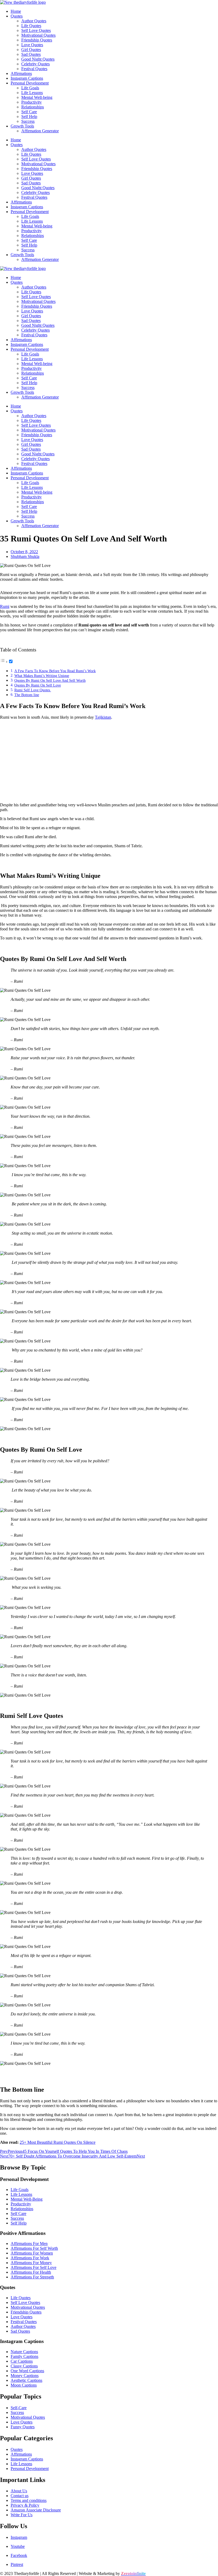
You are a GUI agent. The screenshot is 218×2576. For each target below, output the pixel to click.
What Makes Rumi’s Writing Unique (42, 676)
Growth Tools (22, 126)
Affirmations (21, 73)
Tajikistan (103, 717)
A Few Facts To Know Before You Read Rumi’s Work (55, 671)
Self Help (29, 116)
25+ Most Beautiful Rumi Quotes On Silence (58, 2142)
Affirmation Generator (40, 131)
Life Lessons (32, 93)
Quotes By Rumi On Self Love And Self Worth (50, 680)
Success (28, 121)
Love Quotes (32, 45)
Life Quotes (31, 26)
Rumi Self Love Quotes (33, 690)
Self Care (29, 112)
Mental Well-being (37, 97)
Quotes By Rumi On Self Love (38, 685)
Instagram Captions (27, 78)
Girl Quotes (31, 50)
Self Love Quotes (36, 30)
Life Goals (30, 88)
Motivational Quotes (38, 35)
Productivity (32, 102)
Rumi (5, 606)
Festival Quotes (34, 69)
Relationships (33, 107)
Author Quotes (34, 21)
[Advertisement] (109, 761)
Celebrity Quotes (35, 64)
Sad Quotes (31, 54)
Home (16, 11)
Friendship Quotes (37, 40)
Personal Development (30, 83)
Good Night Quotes (38, 59)
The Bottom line (27, 695)
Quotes (17, 16)
